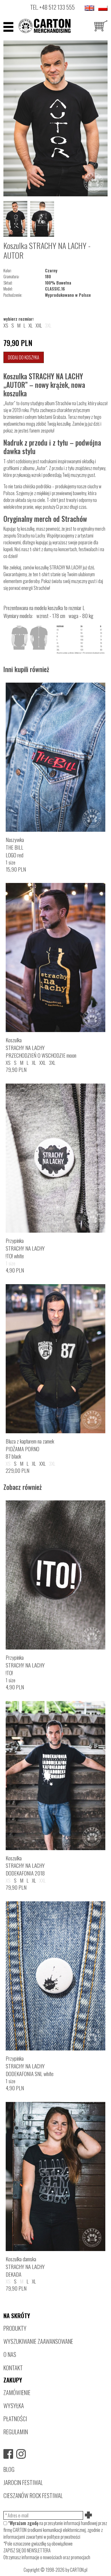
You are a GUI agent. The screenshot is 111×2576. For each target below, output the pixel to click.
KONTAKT (13, 2368)
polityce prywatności (64, 2537)
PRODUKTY (15, 2328)
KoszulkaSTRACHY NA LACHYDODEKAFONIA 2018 (25, 1866)
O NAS (10, 2354)
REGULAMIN (16, 2432)
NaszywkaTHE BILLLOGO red (15, 847)
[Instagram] (21, 2454)
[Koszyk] (101, 27)
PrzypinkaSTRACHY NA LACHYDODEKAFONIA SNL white (30, 2066)
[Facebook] (8, 2454)
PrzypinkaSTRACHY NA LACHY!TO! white (25, 1248)
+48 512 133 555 (57, 7)
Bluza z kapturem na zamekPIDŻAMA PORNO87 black (30, 1449)
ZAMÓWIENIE (17, 2392)
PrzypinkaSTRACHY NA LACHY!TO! (25, 1665)
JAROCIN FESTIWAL (23, 2482)
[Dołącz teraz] (89, 2515)
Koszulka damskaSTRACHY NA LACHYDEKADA (25, 2267)
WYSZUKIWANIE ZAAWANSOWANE (38, 2341)
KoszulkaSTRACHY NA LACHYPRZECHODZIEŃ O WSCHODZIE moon (41, 1048)
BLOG (9, 2469)
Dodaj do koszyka (24, 357)
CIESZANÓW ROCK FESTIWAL (33, 2495)
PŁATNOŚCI (15, 2419)
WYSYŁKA (14, 2405)
